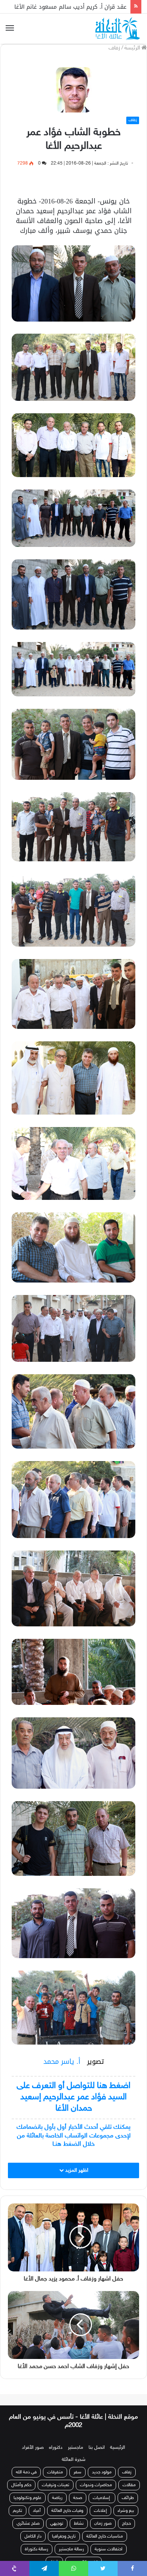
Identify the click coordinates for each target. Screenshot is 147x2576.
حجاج (126, 2515)
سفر (77, 2464)
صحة (78, 2490)
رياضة (57, 2490)
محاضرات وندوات (96, 2477)
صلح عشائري (28, 2515)
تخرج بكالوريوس (83, 2554)
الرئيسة (133, 48)
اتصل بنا (97, 2439)
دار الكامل (33, 2528)
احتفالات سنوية (109, 2541)
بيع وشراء (126, 2502)
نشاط (79, 2515)
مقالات (129, 2477)
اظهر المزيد (76, 2170)
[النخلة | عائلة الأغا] (118, 29)
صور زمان (103, 2515)
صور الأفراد (33, 2439)
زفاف (114, 48)
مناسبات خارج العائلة (105, 2528)
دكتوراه (56, 2439)
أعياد (37, 2502)
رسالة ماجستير (71, 2541)
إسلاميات (102, 2490)
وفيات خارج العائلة (67, 2502)
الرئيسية (118, 2439)
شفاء (54, 2554)
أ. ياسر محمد (63, 2062)
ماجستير (76, 2439)
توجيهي (57, 2515)
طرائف (128, 2490)
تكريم (18, 2502)
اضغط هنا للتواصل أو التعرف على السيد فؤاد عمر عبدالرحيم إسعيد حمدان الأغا (73, 2097)
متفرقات (55, 2464)
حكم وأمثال (21, 2477)
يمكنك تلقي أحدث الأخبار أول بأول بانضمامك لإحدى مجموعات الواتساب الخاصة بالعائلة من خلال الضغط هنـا (73, 2136)
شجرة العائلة (74, 2451)
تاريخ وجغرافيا (64, 2528)
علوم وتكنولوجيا (28, 2490)
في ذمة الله (26, 2464)
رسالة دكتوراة (37, 2541)
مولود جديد (102, 2464)
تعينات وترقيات (56, 2477)
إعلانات (100, 2502)
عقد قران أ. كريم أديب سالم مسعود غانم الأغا (70, 7)
